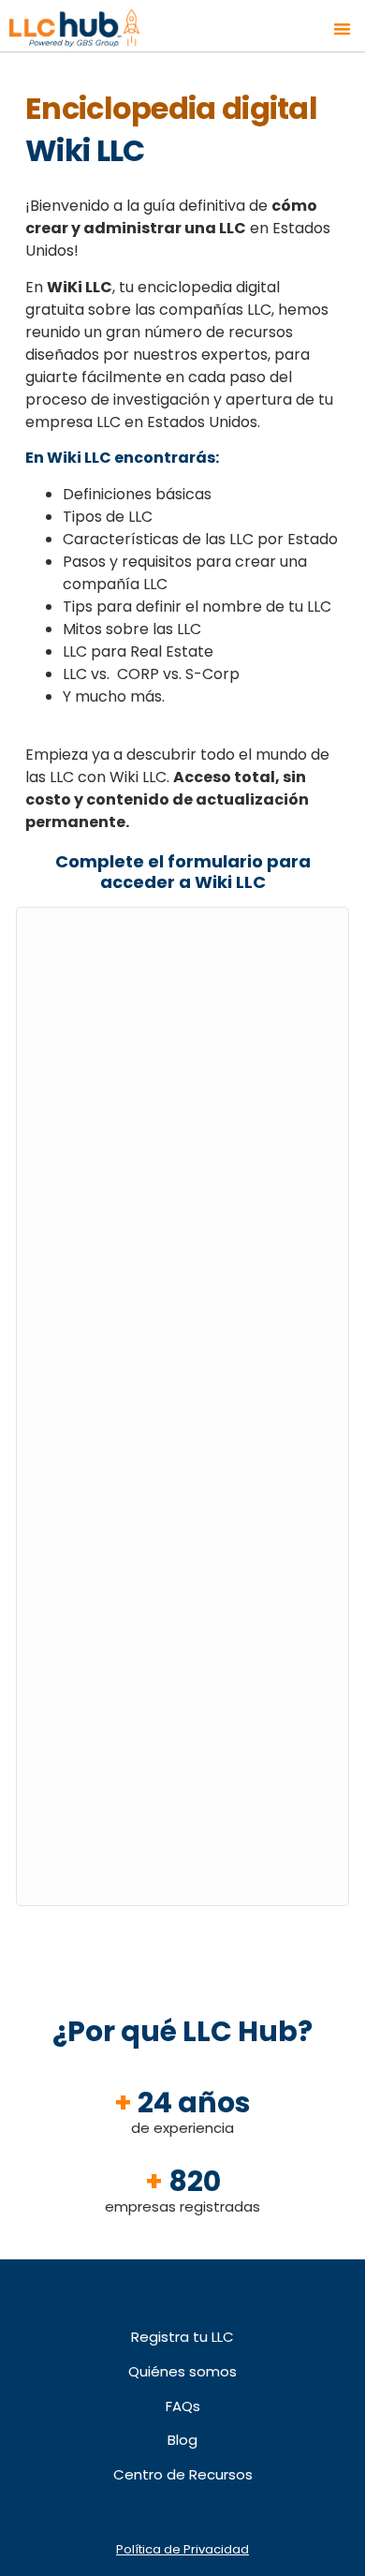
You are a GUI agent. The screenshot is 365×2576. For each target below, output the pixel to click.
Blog (182, 2440)
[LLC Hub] (96, 29)
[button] (343, 29)
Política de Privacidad (182, 2549)
